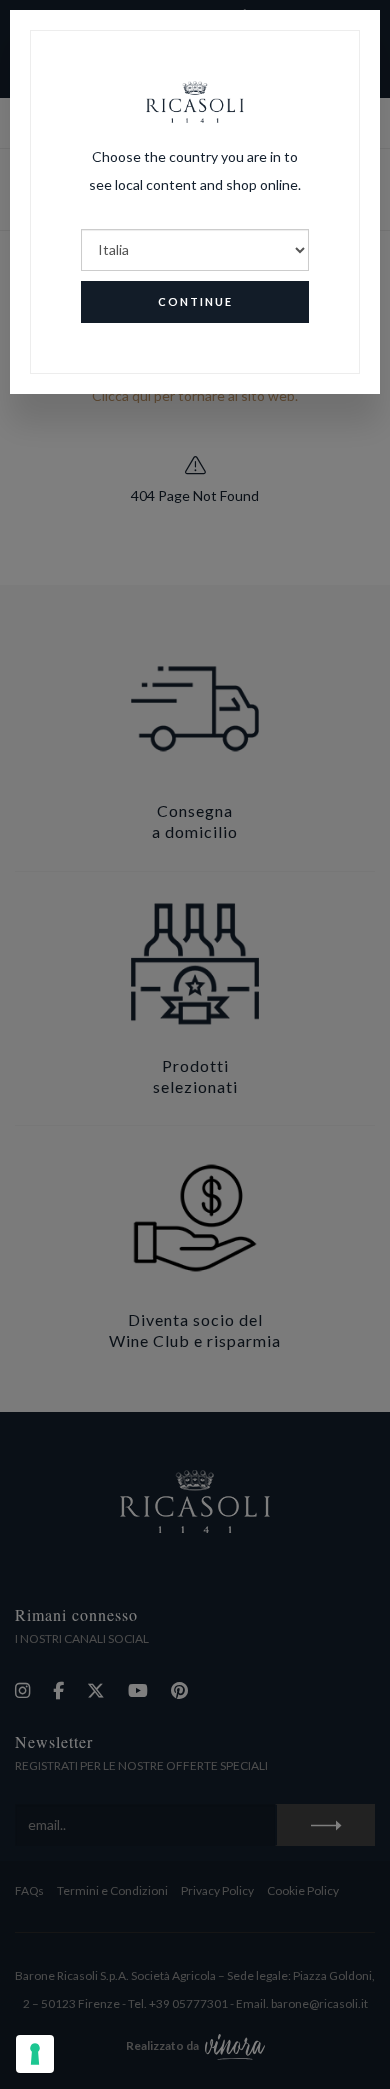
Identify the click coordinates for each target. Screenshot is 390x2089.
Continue (195, 301)
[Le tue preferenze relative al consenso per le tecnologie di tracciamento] (35, 2054)
